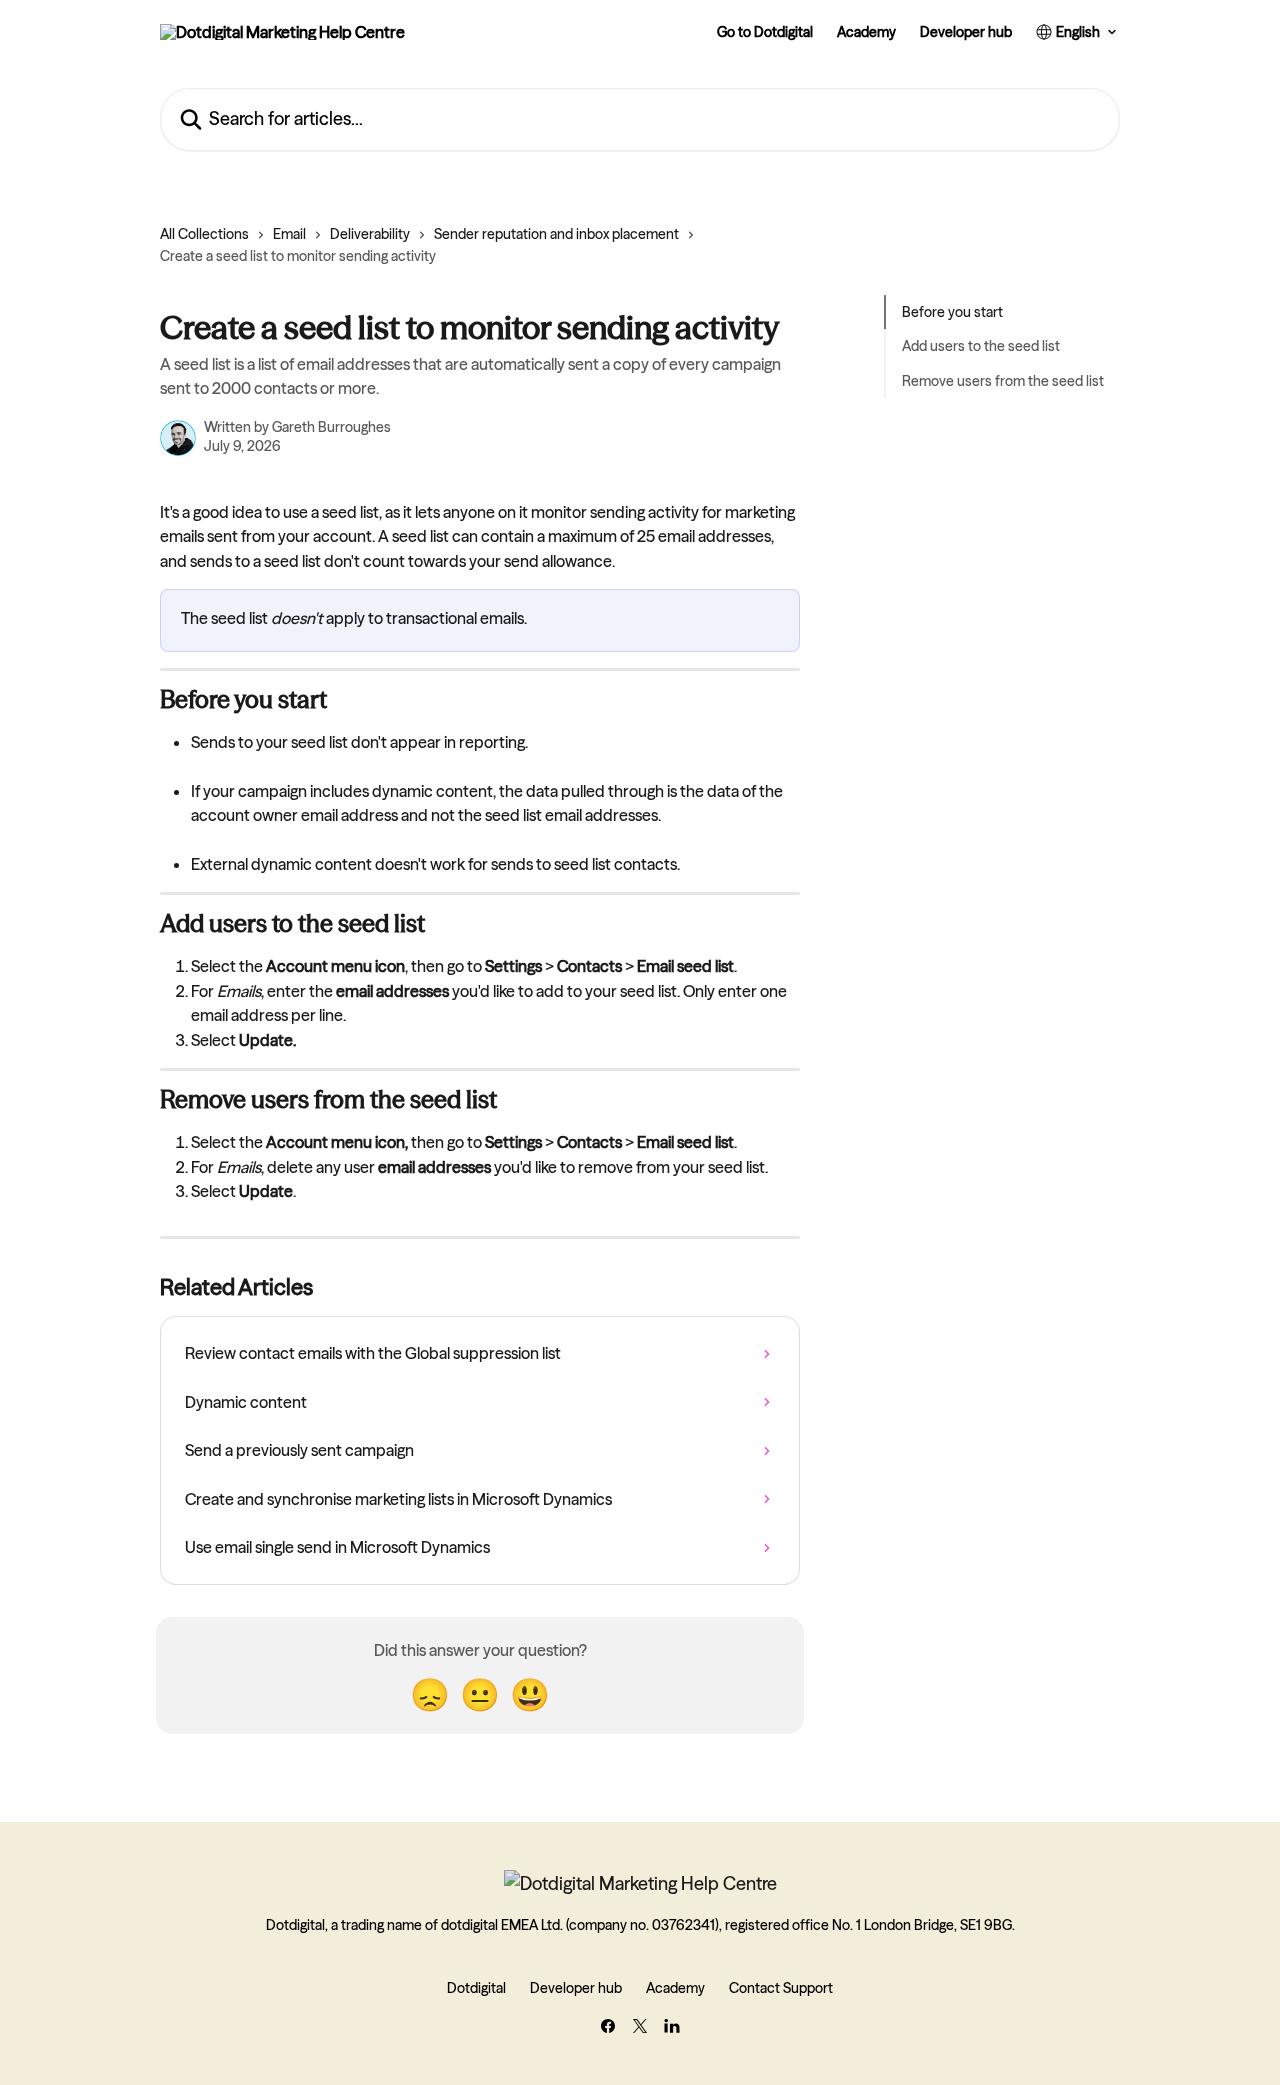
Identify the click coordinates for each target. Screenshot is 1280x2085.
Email (289, 234)
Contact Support (781, 1988)
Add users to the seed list (981, 346)
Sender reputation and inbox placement (556, 234)
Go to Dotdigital (765, 32)
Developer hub (966, 32)
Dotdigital (476, 1988)
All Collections (204, 234)
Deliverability (370, 234)
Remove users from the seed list (1003, 381)
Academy (866, 32)
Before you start (952, 312)
